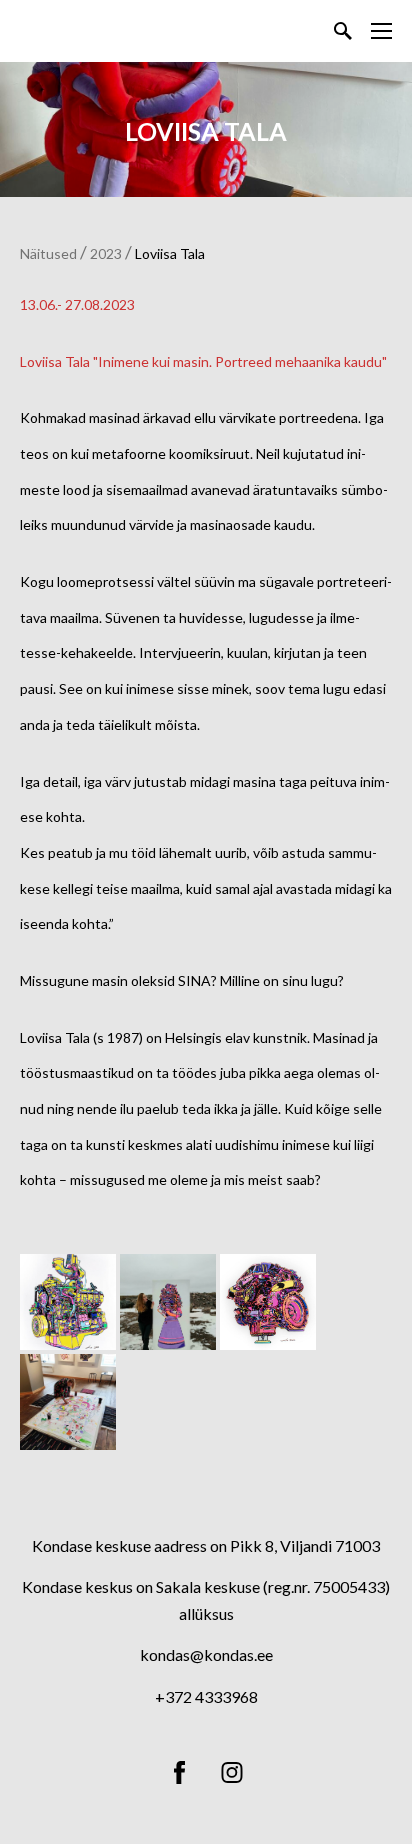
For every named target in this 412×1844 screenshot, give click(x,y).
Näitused (48, 253)
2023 (106, 253)
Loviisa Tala (170, 253)
